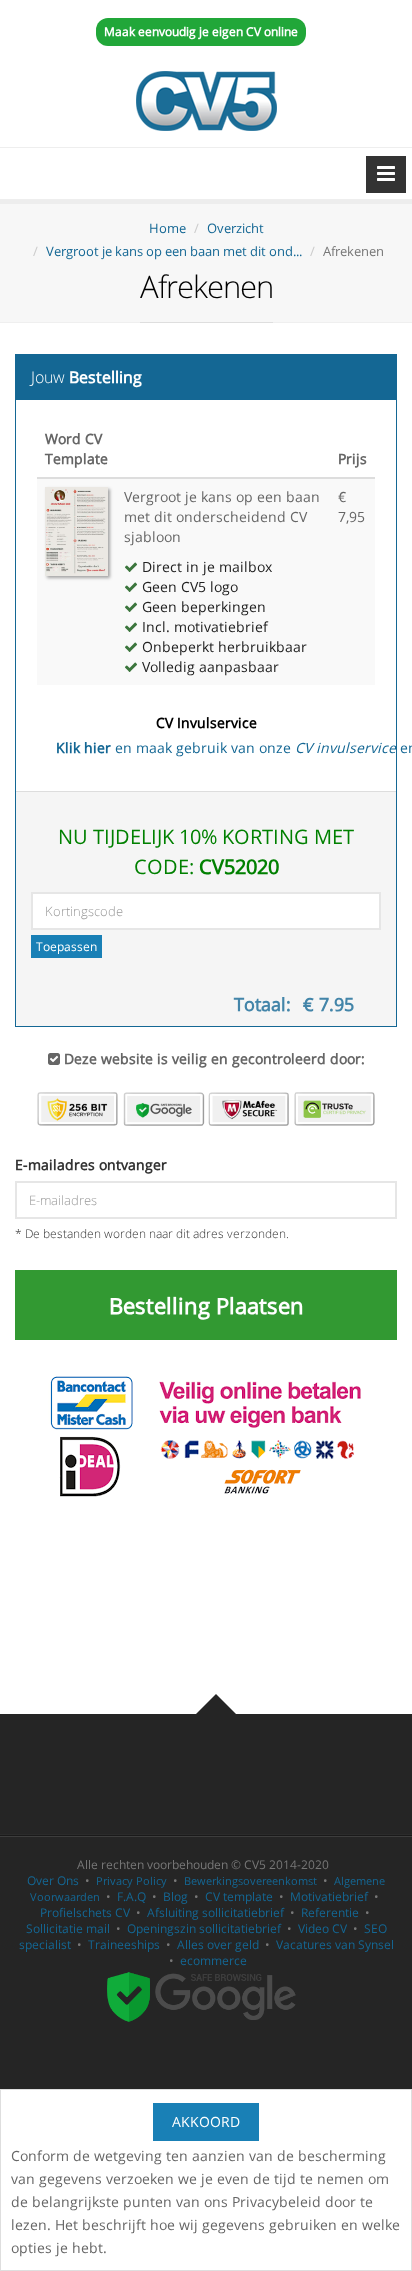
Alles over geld (218, 1944)
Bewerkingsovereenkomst (250, 1880)
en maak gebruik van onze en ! (215, 735)
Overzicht (235, 228)
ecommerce (213, 1960)
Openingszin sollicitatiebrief (204, 1928)
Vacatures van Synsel (335, 1944)
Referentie (330, 1912)
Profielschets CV (85, 1912)
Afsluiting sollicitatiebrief (215, 1912)
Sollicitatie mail (68, 1928)
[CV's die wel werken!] (206, 101)
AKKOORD (206, 2121)
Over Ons (53, 1880)
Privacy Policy (131, 1880)
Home (167, 228)
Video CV (322, 1928)
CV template (239, 1896)
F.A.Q (131, 1896)
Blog (175, 1896)
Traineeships (124, 1944)
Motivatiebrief (329, 1896)
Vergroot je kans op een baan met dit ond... (174, 251)
